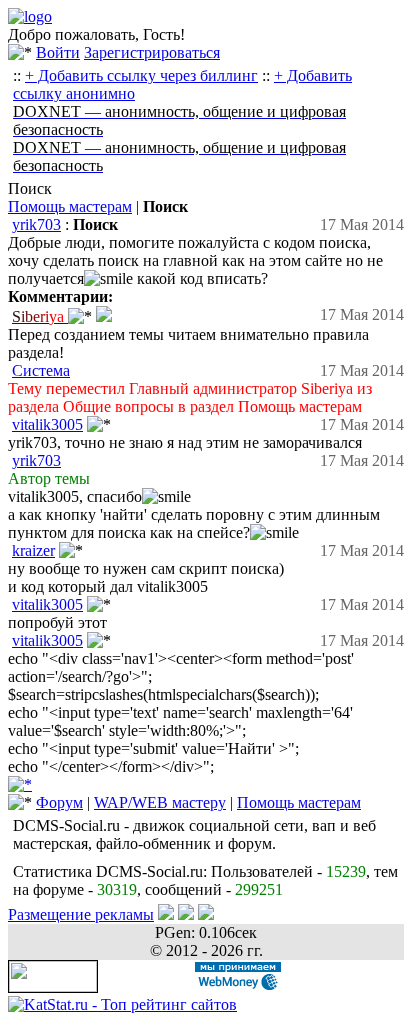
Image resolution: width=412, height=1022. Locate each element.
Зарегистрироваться (152, 52)
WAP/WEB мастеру (160, 802)
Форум (59, 802)
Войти (58, 52)
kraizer (33, 550)
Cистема (41, 370)
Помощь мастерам (70, 206)
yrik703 (36, 224)
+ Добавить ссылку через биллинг (141, 75)
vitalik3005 (47, 424)
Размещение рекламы (81, 914)
